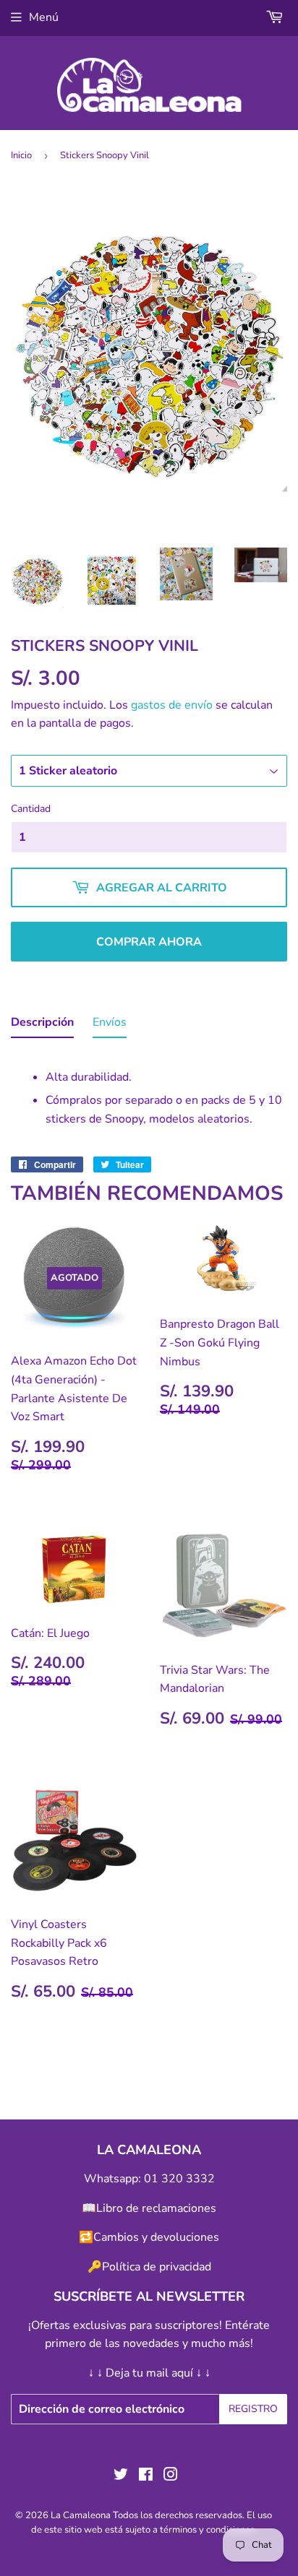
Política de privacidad (157, 2267)
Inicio (21, 155)
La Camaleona (81, 2515)
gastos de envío (172, 705)
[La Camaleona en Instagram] (171, 2476)
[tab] (42, 1026)
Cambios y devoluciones (156, 2237)
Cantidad (31, 809)
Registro (253, 2409)
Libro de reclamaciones (156, 2208)
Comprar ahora (149, 942)
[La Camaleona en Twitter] (121, 2476)
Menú (44, 17)
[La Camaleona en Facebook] (146, 2476)
